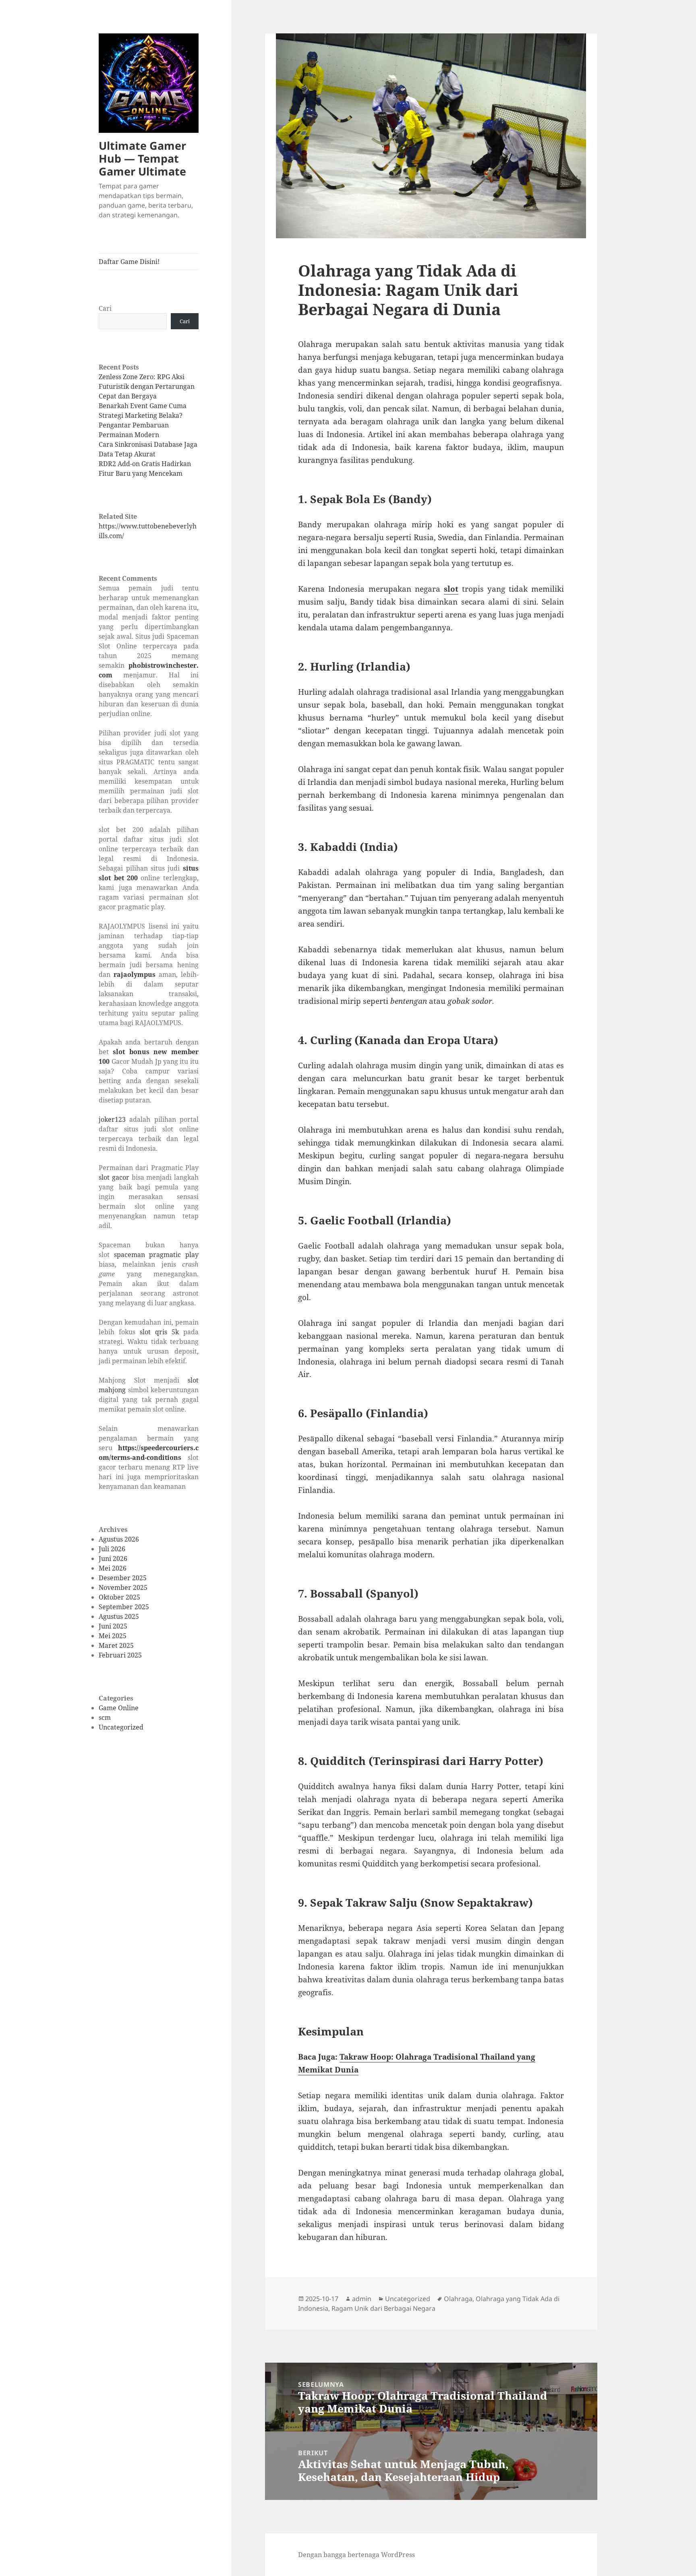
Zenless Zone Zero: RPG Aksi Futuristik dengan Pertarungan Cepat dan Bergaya (147, 386)
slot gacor (114, 1177)
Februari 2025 (120, 1655)
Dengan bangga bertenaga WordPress (356, 2555)
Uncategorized (121, 1727)
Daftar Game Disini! (129, 262)
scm (105, 1717)
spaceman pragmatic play (156, 1255)
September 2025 (124, 1607)
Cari (105, 308)
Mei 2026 (113, 1568)
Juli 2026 (112, 1549)
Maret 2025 (116, 1645)
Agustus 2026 (119, 1539)
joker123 (112, 1119)
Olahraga (458, 2299)
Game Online (119, 1708)
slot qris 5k (159, 1332)
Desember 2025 (123, 1578)
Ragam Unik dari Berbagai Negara (383, 2308)
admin (362, 2299)
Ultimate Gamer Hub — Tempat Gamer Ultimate (142, 158)
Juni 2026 (113, 1558)
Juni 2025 (113, 1626)
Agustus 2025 (119, 1616)
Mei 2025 (113, 1636)
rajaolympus (135, 974)
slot (451, 589)
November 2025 (123, 1587)
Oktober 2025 (119, 1597)
